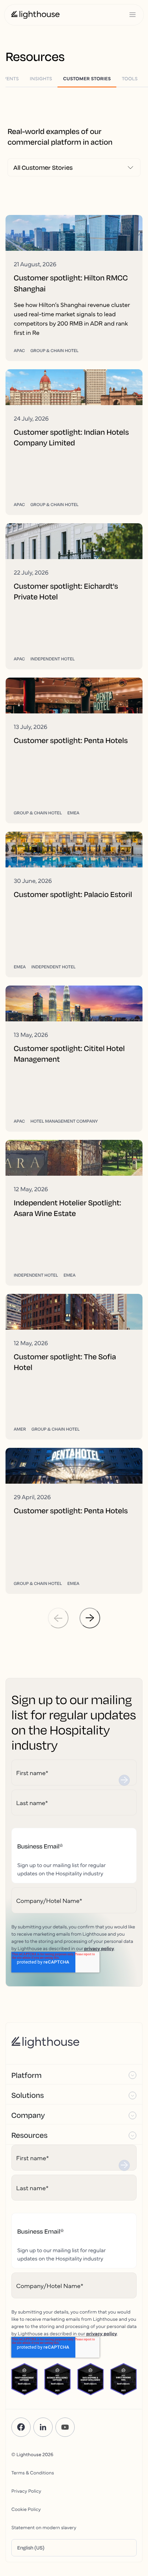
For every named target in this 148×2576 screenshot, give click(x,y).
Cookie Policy (26, 2509)
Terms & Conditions (33, 2472)
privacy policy (99, 1948)
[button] (74, 2074)
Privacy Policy (26, 2491)
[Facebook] (21, 2427)
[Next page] (90, 1618)
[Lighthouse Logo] (35, 15)
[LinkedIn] (43, 2427)
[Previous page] (58, 1618)
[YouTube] (65, 2427)
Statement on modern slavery (44, 2527)
